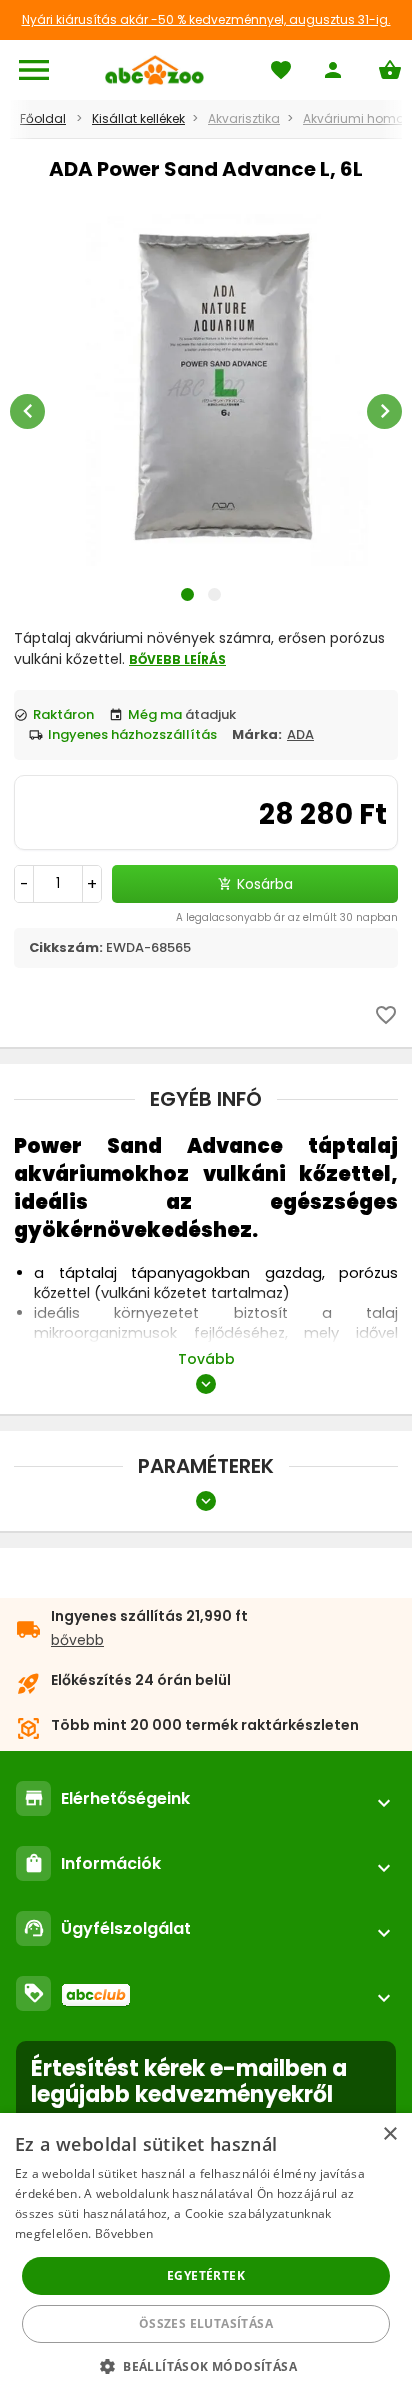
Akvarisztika (244, 118)
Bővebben (124, 2233)
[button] (206, 2365)
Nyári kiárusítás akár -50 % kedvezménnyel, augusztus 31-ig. (206, 19)
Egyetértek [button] (206, 2275)
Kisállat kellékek (138, 118)
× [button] (389, 2134)
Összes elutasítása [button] (206, 2323)
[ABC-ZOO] (154, 70)
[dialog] (206, 2255)
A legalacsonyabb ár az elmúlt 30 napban (287, 917)
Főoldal (43, 118)
